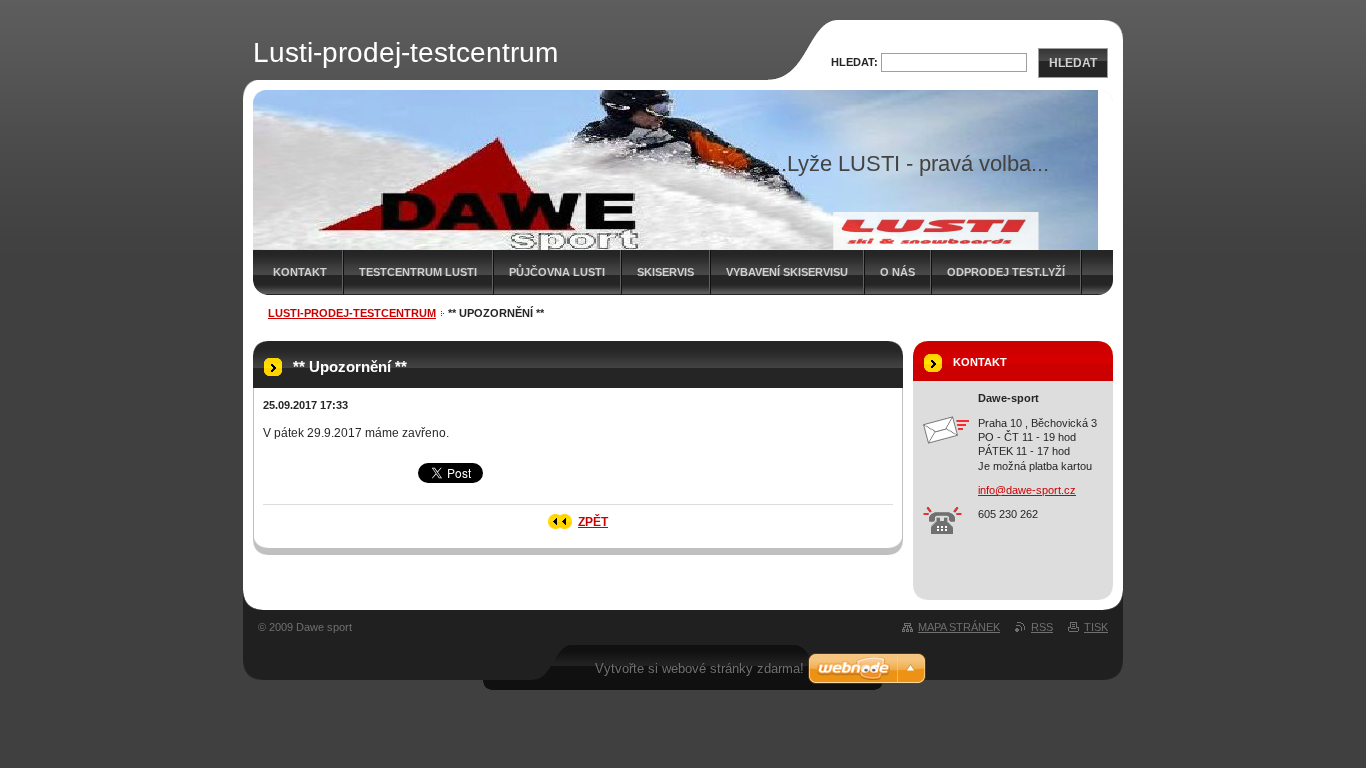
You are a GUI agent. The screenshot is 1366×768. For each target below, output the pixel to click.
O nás (897, 272)
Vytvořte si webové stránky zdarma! (699, 668)
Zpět (593, 522)
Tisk (1096, 627)
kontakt (300, 272)
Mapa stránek (959, 627)
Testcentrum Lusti (418, 272)
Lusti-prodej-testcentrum (352, 313)
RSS (1042, 627)
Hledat (1073, 63)
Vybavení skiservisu (787, 272)
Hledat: (854, 62)
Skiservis (665, 272)
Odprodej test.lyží (1006, 272)
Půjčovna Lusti (557, 272)
